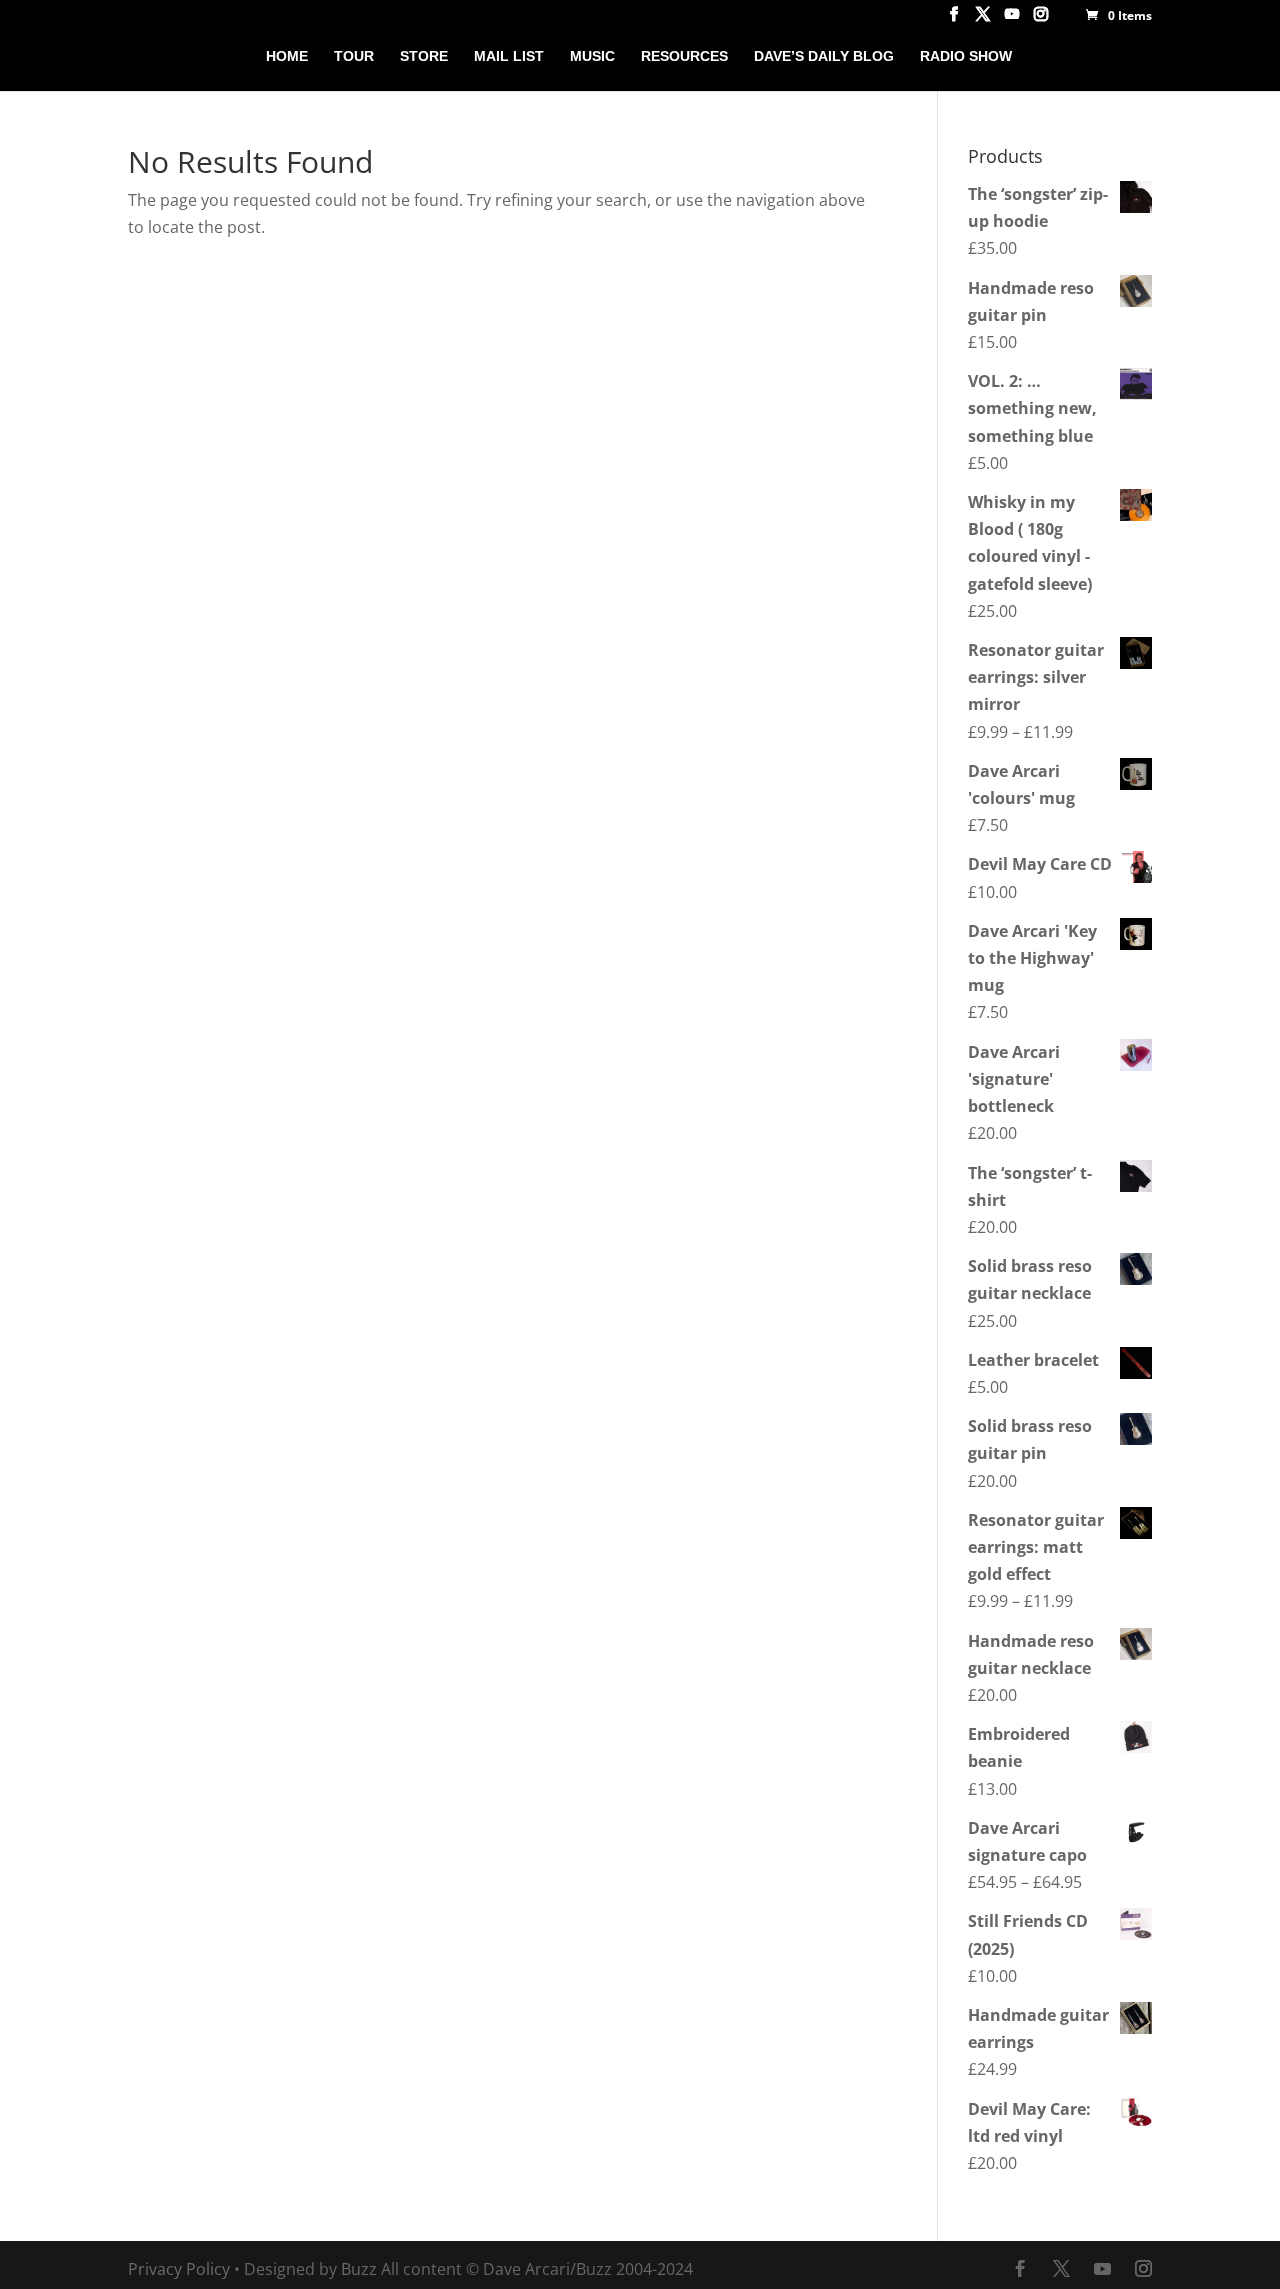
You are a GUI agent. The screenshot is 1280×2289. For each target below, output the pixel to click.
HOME (287, 56)
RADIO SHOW (966, 56)
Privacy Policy (179, 2269)
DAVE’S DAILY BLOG (824, 56)
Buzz (359, 2269)
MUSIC (592, 56)
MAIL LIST (509, 56)
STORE (424, 56)
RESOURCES (684, 56)
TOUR (354, 56)
